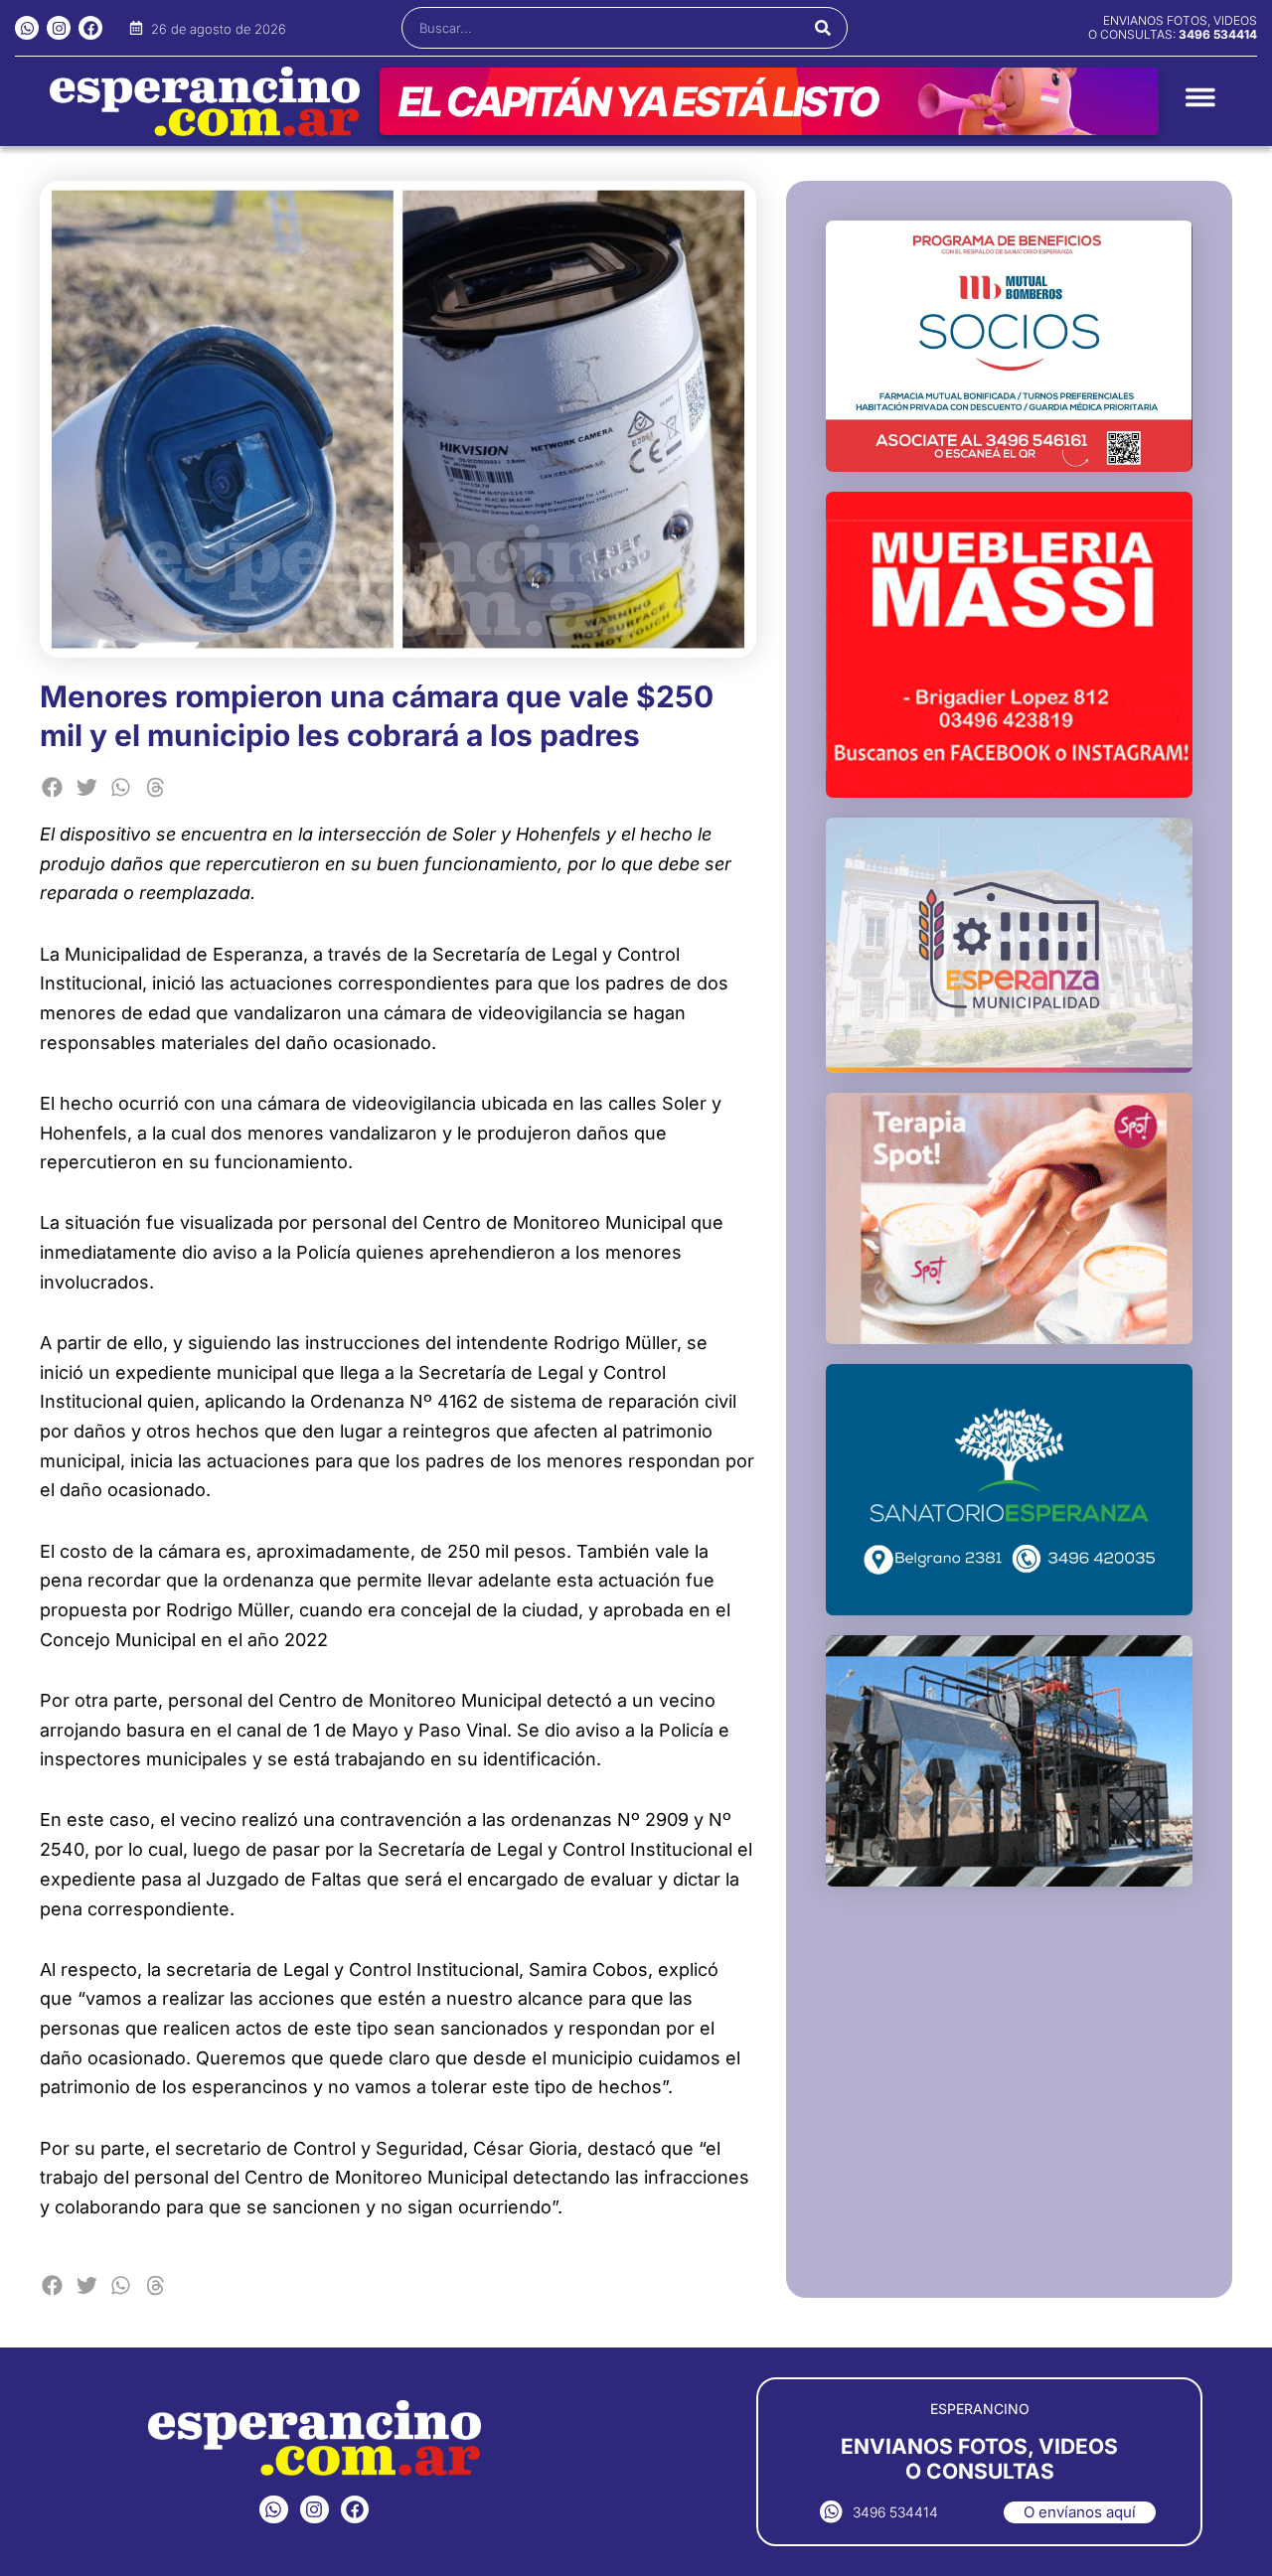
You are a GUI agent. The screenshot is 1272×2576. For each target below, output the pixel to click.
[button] (52, 787)
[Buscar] (823, 28)
